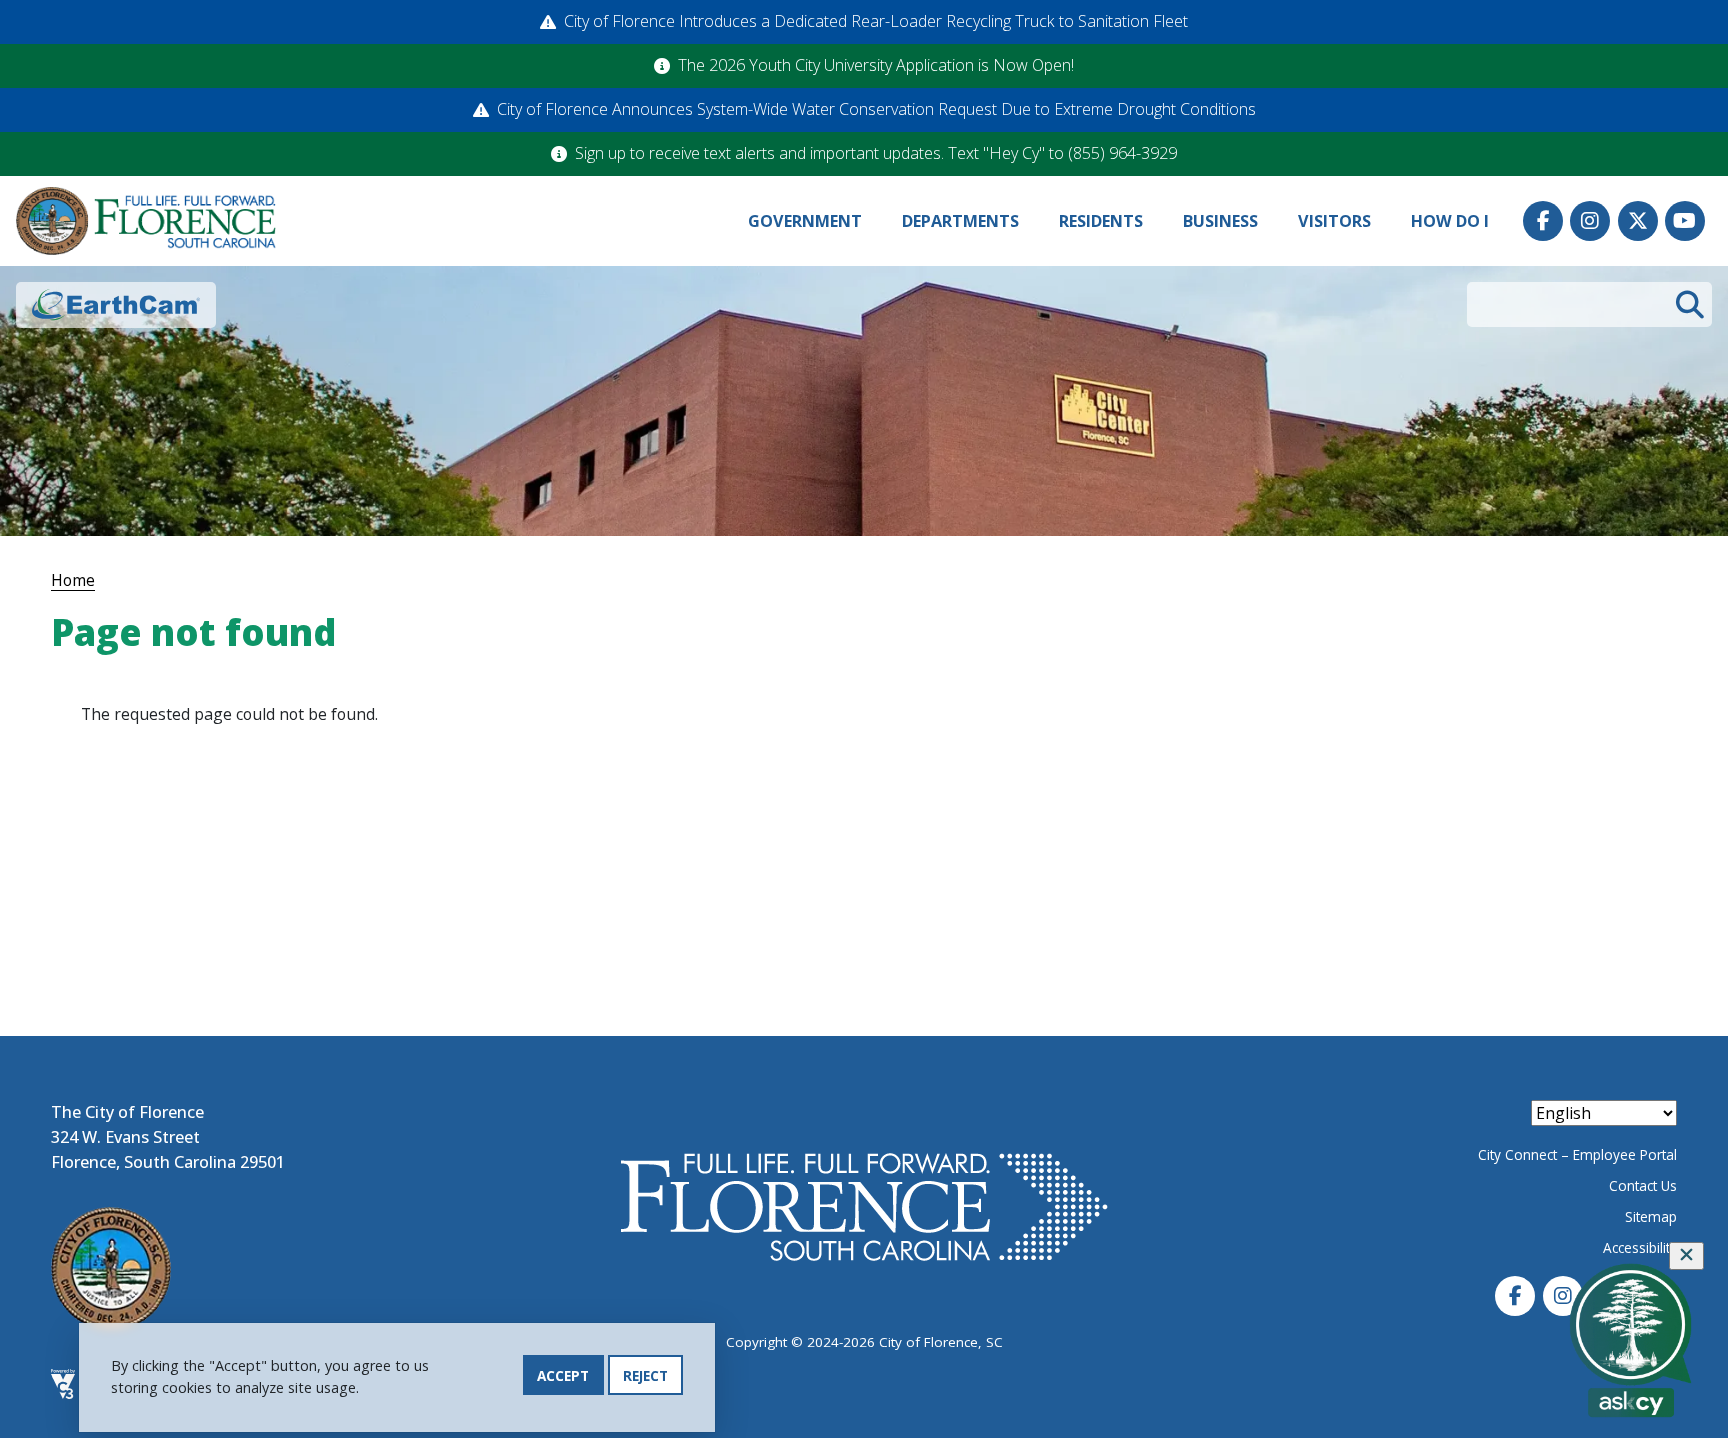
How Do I (1450, 221)
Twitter (1638, 221)
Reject (645, 1375)
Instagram (1590, 221)
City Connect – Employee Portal (1577, 1154)
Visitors (1334, 221)
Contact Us (1643, 1185)
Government (805, 221)
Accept (563, 1375)
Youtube (1685, 221)
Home (73, 580)
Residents (1101, 221)
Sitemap (1651, 1216)
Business (1220, 221)
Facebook (1543, 221)
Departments (960, 221)
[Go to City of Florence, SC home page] (146, 221)
